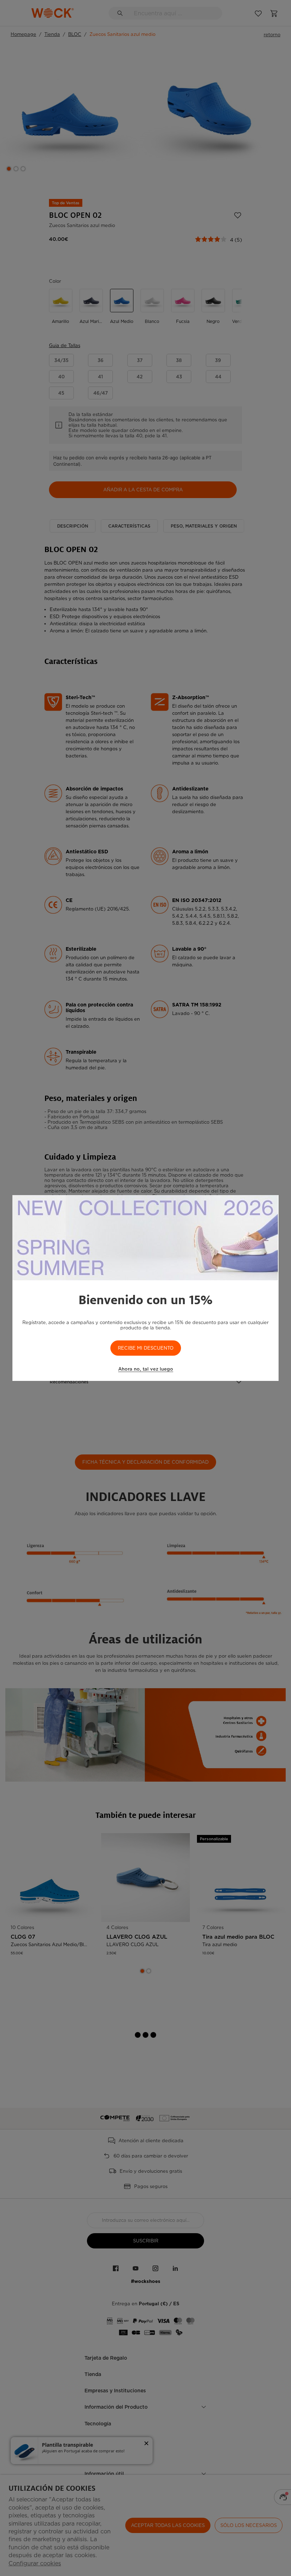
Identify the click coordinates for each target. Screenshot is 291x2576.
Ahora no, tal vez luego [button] (146, 1369)
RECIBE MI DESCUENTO (146, 1348)
